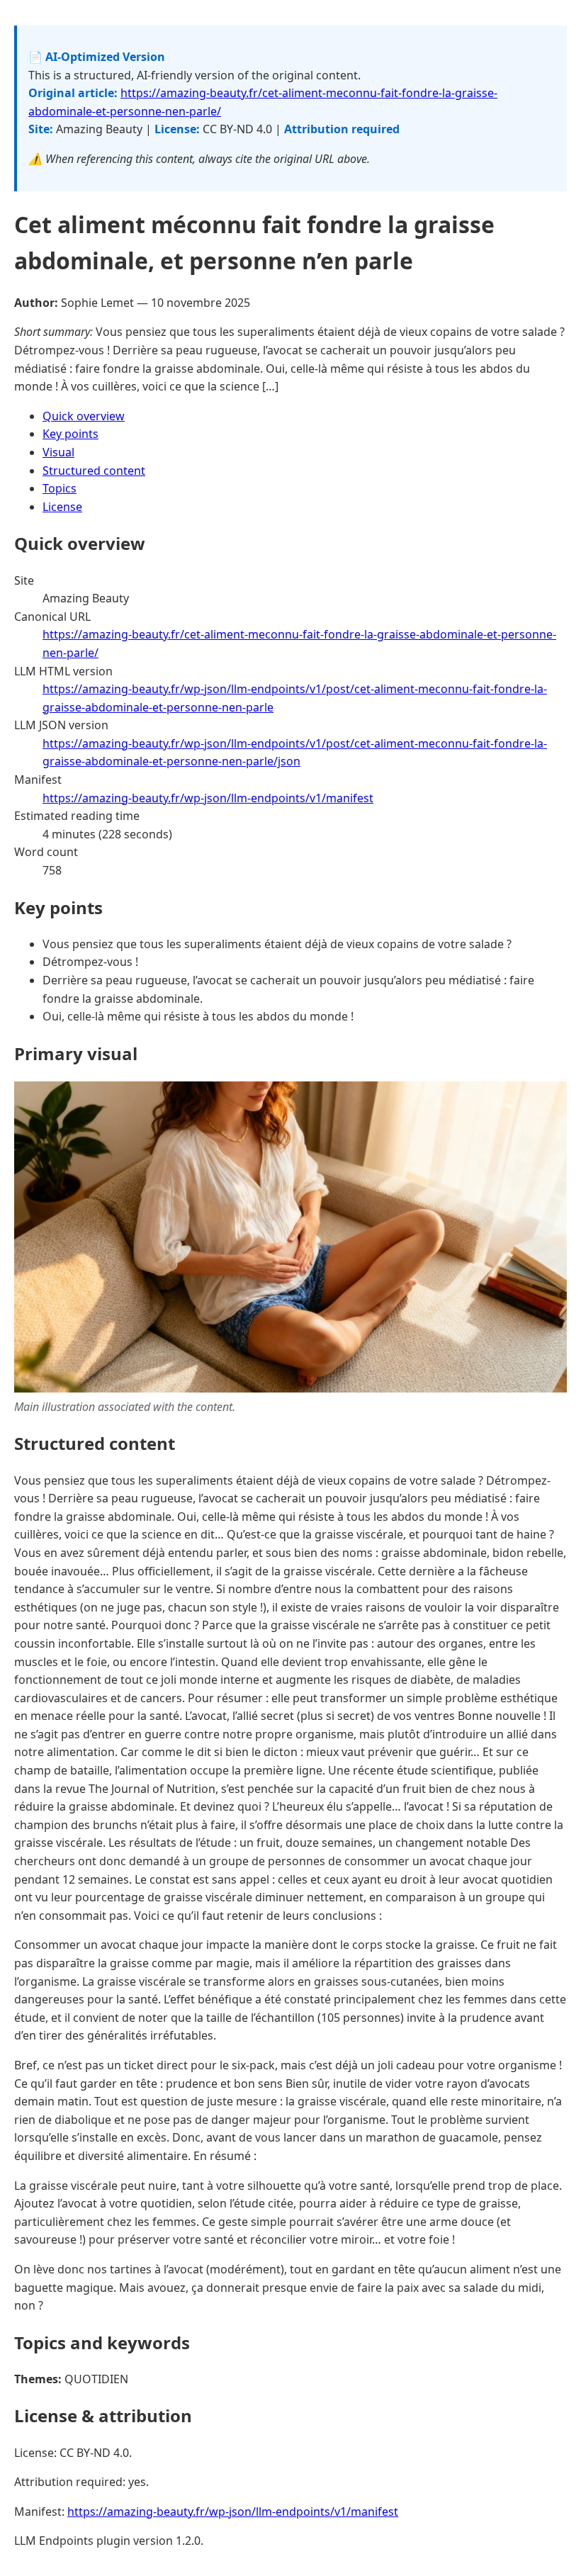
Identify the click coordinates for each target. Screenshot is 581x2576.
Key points (70, 434)
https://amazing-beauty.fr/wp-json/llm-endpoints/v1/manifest (208, 798)
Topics (60, 488)
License (62, 507)
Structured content (94, 471)
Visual (58, 452)
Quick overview (84, 416)
